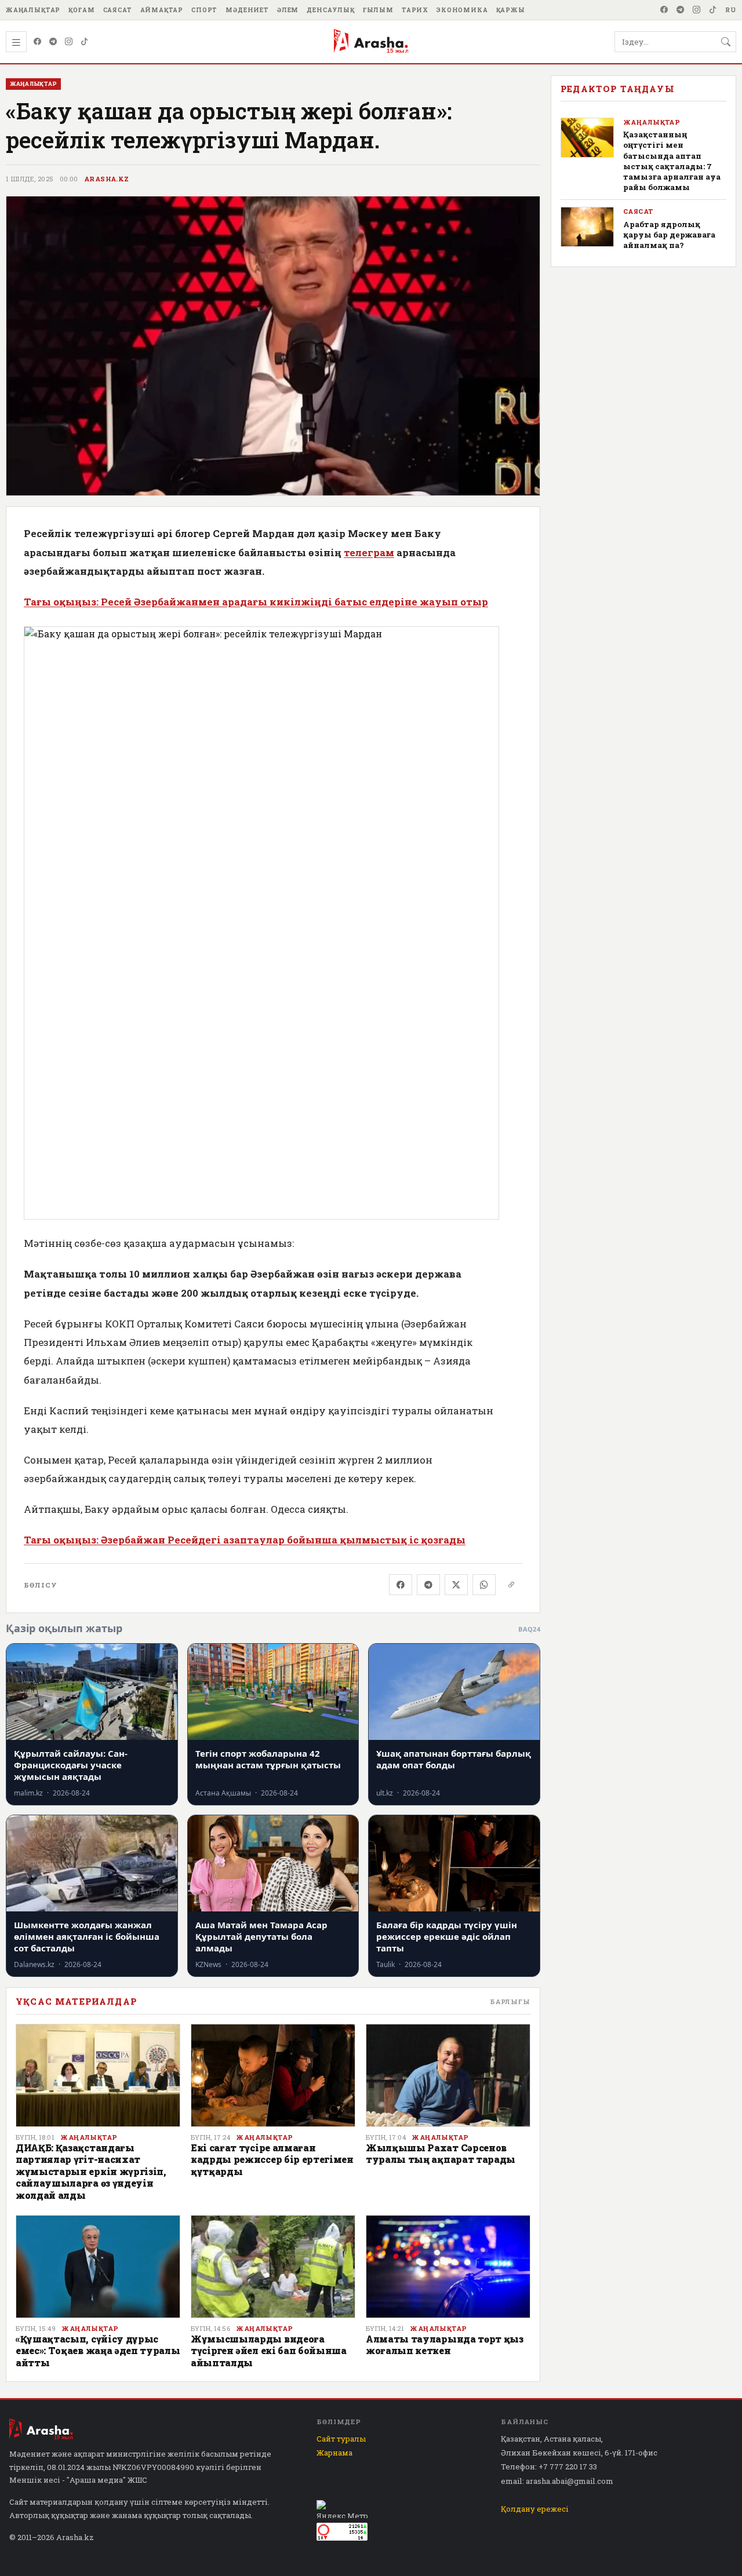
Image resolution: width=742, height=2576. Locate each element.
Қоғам (81, 10)
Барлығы (510, 2002)
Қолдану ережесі (535, 2509)
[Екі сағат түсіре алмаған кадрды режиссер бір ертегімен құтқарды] (273, 2075)
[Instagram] (697, 10)
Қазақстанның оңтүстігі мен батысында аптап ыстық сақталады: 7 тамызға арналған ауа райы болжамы (672, 161)
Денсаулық (331, 10)
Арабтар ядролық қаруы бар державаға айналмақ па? (669, 235)
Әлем (288, 10)
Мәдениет (247, 10)
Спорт (204, 10)
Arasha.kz (107, 179)
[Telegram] (681, 10)
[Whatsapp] (484, 1585)
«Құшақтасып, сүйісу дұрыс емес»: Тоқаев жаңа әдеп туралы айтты (98, 2351)
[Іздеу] (726, 42)
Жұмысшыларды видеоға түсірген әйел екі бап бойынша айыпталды (269, 2351)
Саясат (118, 10)
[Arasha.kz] (371, 42)
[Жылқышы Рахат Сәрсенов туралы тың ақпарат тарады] (448, 2075)
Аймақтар (162, 10)
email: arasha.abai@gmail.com (557, 2481)
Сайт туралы (341, 2439)
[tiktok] (713, 10)
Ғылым (378, 10)
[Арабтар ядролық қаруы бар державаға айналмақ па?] (587, 227)
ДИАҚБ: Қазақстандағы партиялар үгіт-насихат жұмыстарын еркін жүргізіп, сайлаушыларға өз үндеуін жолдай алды (91, 2171)
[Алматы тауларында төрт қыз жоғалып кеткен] (448, 2267)
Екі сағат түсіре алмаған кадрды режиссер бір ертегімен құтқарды (272, 2159)
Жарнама (334, 2453)
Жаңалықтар (33, 10)
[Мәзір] (16, 42)
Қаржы (511, 10)
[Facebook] (664, 10)
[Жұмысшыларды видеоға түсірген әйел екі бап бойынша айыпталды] (273, 2267)
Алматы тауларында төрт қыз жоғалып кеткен (445, 2345)
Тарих (415, 10)
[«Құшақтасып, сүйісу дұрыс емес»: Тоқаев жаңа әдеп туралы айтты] (98, 2267)
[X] (456, 1585)
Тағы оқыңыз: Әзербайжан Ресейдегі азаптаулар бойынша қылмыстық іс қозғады (245, 1540)
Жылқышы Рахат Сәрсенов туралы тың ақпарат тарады (441, 2153)
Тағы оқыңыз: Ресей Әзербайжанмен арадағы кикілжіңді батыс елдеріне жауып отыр (256, 602)
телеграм (369, 552)
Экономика (462, 10)
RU (731, 10)
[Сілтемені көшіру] (511, 1585)
